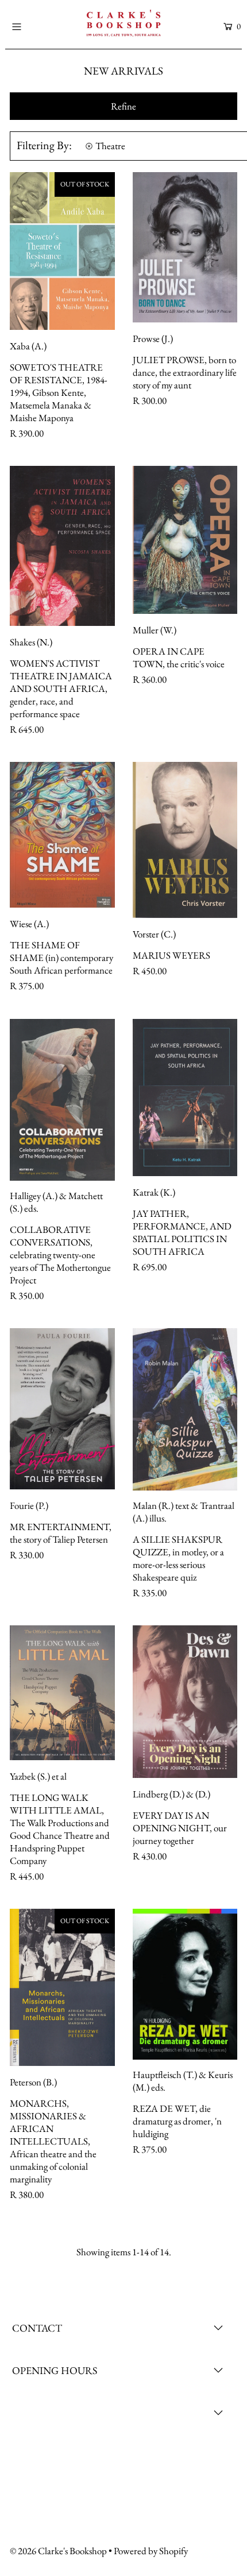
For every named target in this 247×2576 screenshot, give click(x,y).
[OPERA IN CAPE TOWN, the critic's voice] (185, 540)
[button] (123, 106)
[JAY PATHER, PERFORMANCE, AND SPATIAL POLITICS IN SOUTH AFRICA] (185, 1098)
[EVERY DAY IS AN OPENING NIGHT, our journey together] (185, 1702)
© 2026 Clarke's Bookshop (58, 2551)
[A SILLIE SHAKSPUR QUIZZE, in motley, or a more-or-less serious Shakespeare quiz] (185, 1409)
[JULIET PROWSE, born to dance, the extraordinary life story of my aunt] (185, 247)
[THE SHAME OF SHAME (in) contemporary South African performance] (62, 835)
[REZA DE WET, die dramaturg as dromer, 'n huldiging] (185, 1984)
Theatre (110, 146)
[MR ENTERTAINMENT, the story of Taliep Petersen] (62, 1409)
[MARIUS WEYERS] (185, 840)
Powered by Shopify (151, 2551)
